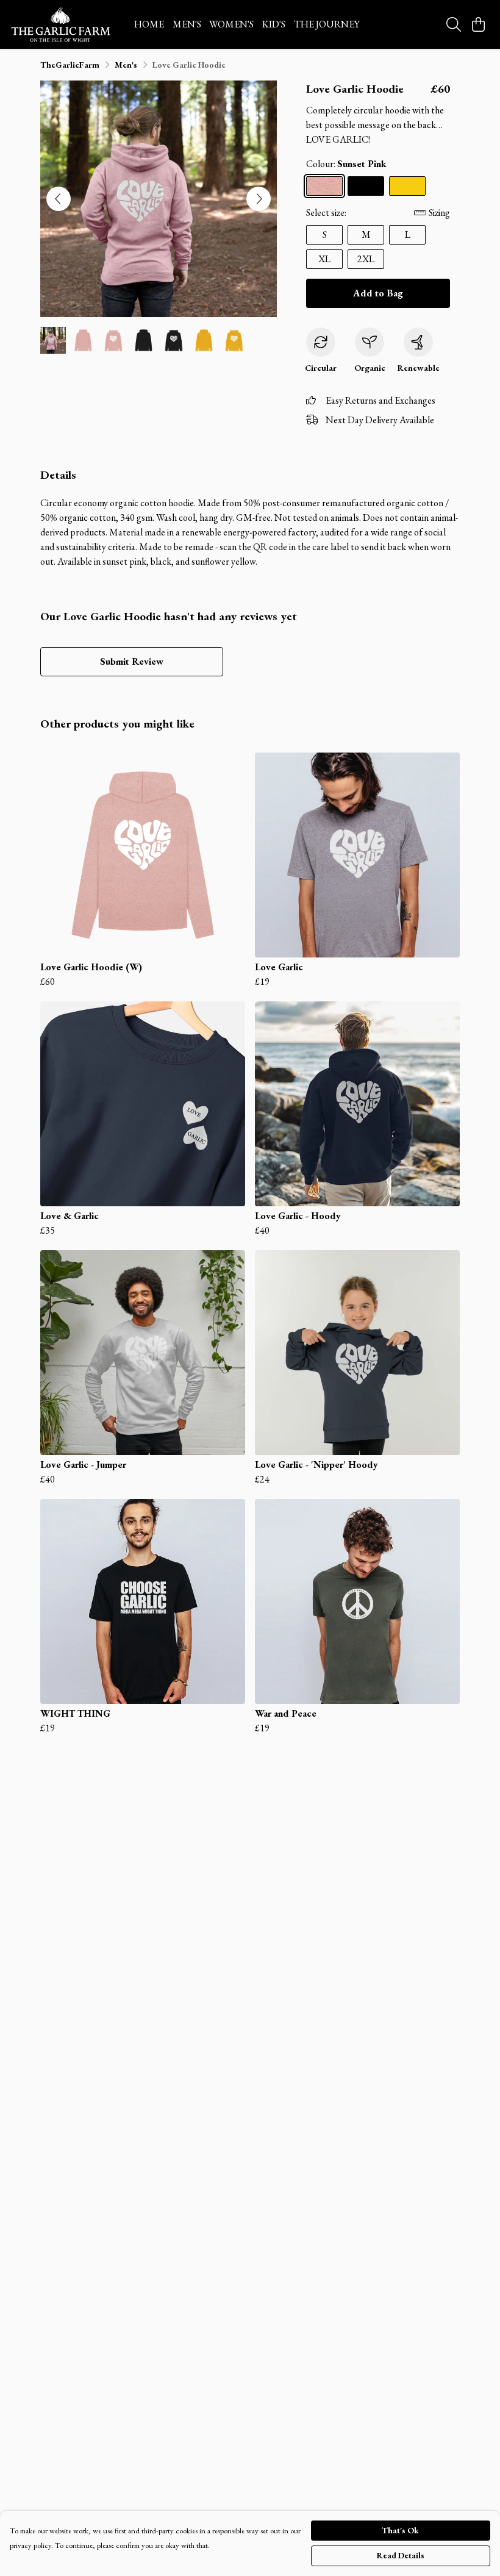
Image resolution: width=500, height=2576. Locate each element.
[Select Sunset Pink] (324, 186)
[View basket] (478, 24)
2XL (366, 259)
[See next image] (259, 199)
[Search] (454, 24)
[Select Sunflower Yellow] (407, 186)
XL (324, 259)
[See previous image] (59, 199)
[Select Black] (366, 186)
